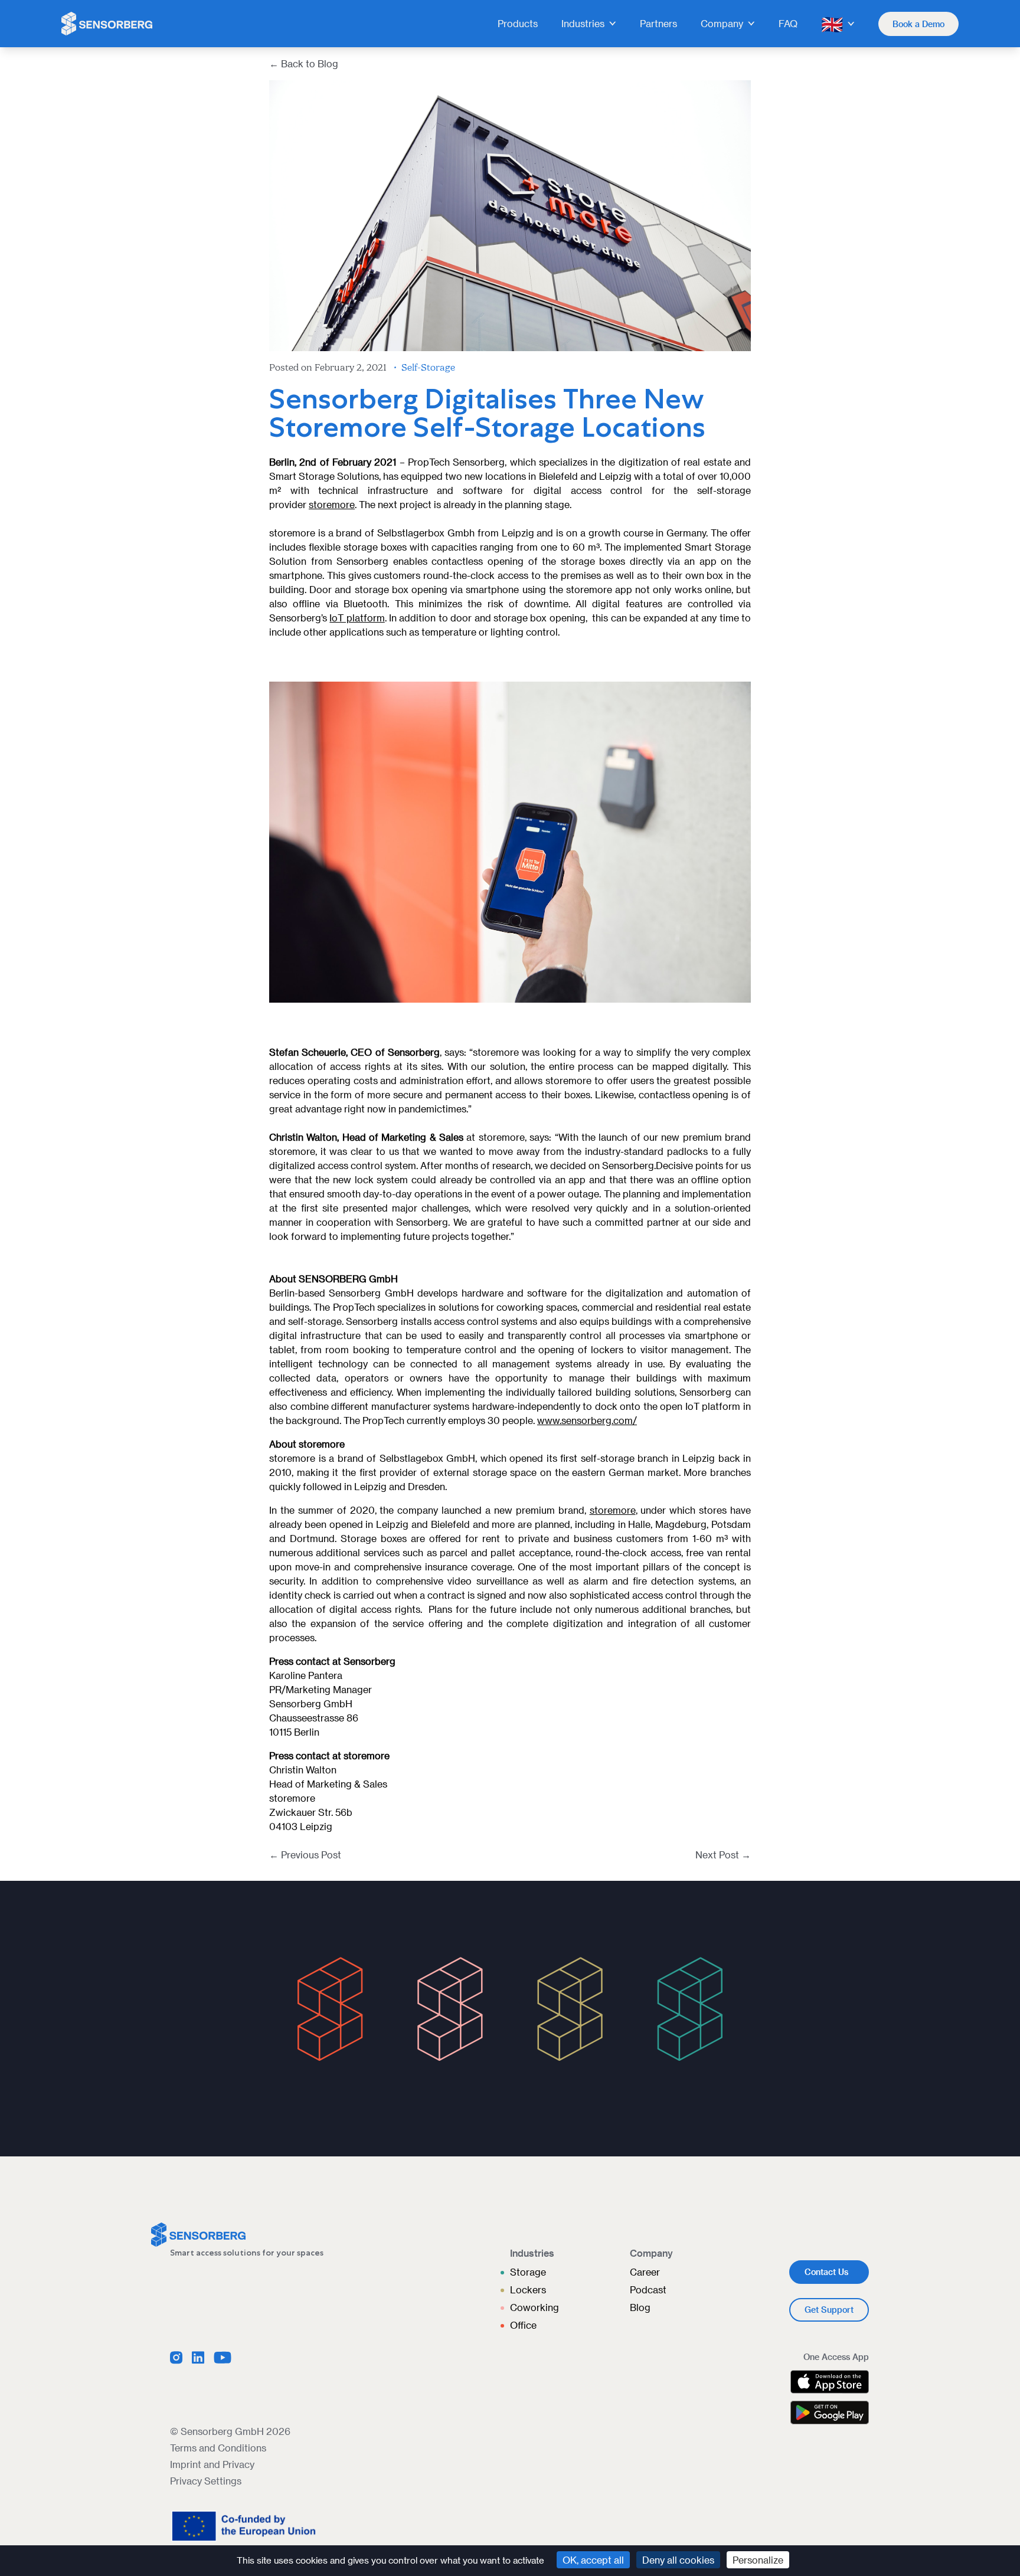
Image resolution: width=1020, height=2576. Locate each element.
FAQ (788, 23)
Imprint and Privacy (212, 2464)
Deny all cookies (678, 2560)
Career (645, 2272)
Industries (583, 23)
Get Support (829, 2310)
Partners (658, 23)
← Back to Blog (304, 63)
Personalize (758, 2560)
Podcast (648, 2289)
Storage (528, 2272)
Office (523, 2325)
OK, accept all (593, 2560)
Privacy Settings (206, 2481)
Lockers (528, 2289)
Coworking (534, 2307)
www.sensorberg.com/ (587, 1420)
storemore (332, 504)
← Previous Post (305, 1855)
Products (518, 23)
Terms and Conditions (218, 2448)
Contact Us (826, 2272)
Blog (640, 2307)
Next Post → (723, 1855)
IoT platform (357, 618)
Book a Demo (918, 24)
